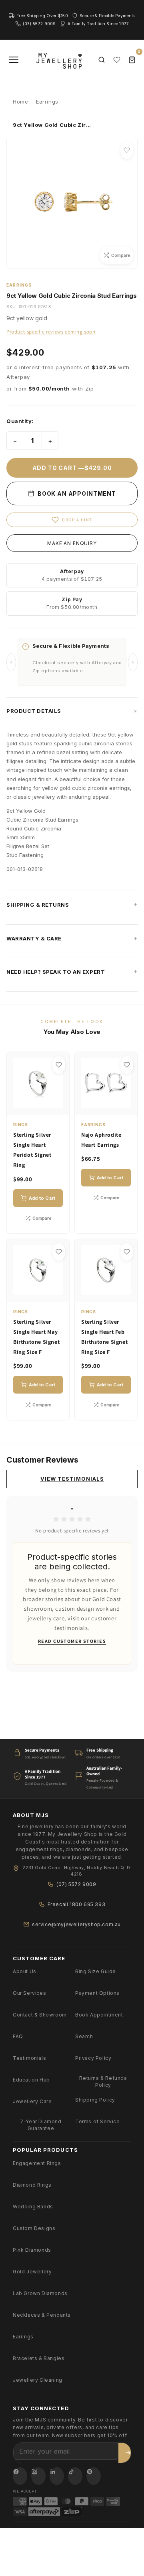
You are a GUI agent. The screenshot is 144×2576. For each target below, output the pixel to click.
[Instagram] (38, 2476)
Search (84, 2036)
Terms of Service (98, 2121)
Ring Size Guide (96, 1971)
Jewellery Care (32, 2101)
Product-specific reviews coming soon (51, 332)
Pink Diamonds (32, 2250)
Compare (42, 1218)
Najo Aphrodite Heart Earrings (101, 1140)
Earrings (23, 2337)
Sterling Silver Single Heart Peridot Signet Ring (32, 1150)
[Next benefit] (133, 662)
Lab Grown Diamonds (40, 2293)
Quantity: (20, 421)
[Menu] (14, 60)
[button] (72, 711)
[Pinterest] (94, 2476)
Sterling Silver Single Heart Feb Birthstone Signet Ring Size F (104, 1337)
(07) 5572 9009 (76, 1884)
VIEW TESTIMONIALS (72, 1479)
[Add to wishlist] (127, 150)
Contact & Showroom (40, 2015)
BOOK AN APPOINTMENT (76, 493)
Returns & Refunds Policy (103, 2082)
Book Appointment (99, 2015)
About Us (25, 1971)
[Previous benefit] (11, 662)
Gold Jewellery (32, 2272)
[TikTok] (75, 2476)
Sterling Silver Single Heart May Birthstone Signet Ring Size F (36, 1337)
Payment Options (97, 1993)
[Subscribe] (128, 2453)
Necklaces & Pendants (42, 2315)
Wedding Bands (33, 2207)
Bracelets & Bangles (39, 2358)
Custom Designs (34, 2228)
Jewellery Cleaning (38, 2380)
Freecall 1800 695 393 (77, 1904)
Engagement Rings (37, 2163)
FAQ (18, 2036)
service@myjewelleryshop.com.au (76, 1924)
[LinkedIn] (57, 2476)
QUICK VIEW (42, 1104)
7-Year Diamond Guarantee (41, 2125)
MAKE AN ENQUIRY (72, 543)
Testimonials (29, 2058)
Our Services (29, 1993)
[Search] (102, 60)
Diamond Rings (32, 2185)
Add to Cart (42, 1198)
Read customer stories (72, 1641)
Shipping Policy (95, 2100)
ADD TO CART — (72, 468)
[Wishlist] (117, 60)
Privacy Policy (93, 2058)
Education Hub (31, 2080)
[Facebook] (20, 2476)
